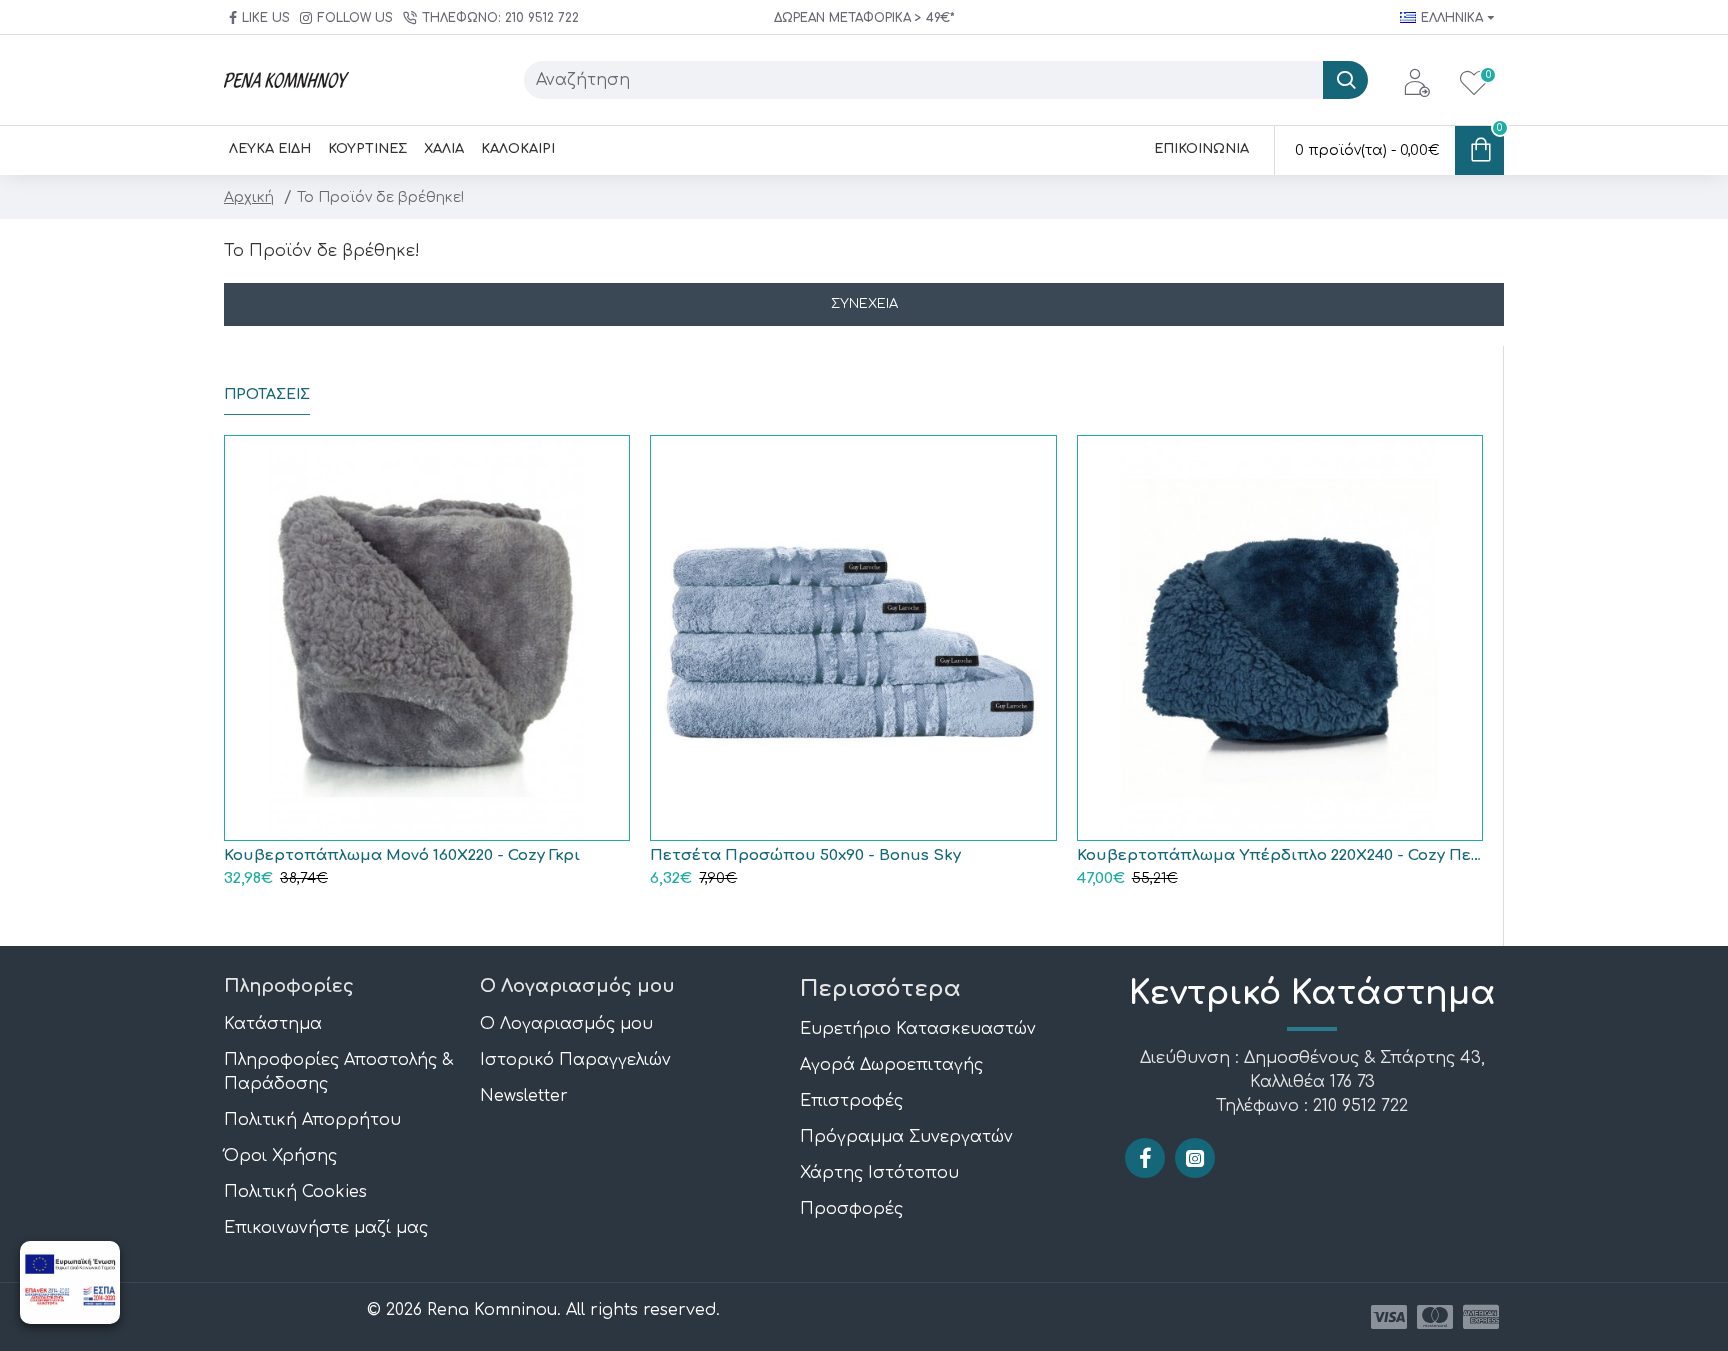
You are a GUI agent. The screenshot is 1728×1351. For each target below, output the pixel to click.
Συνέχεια (864, 304)
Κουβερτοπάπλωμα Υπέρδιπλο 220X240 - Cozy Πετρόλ (1280, 855)
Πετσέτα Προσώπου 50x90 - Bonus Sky (805, 855)
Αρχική (249, 197)
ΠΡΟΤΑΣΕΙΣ (267, 394)
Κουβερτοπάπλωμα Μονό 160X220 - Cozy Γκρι (402, 855)
